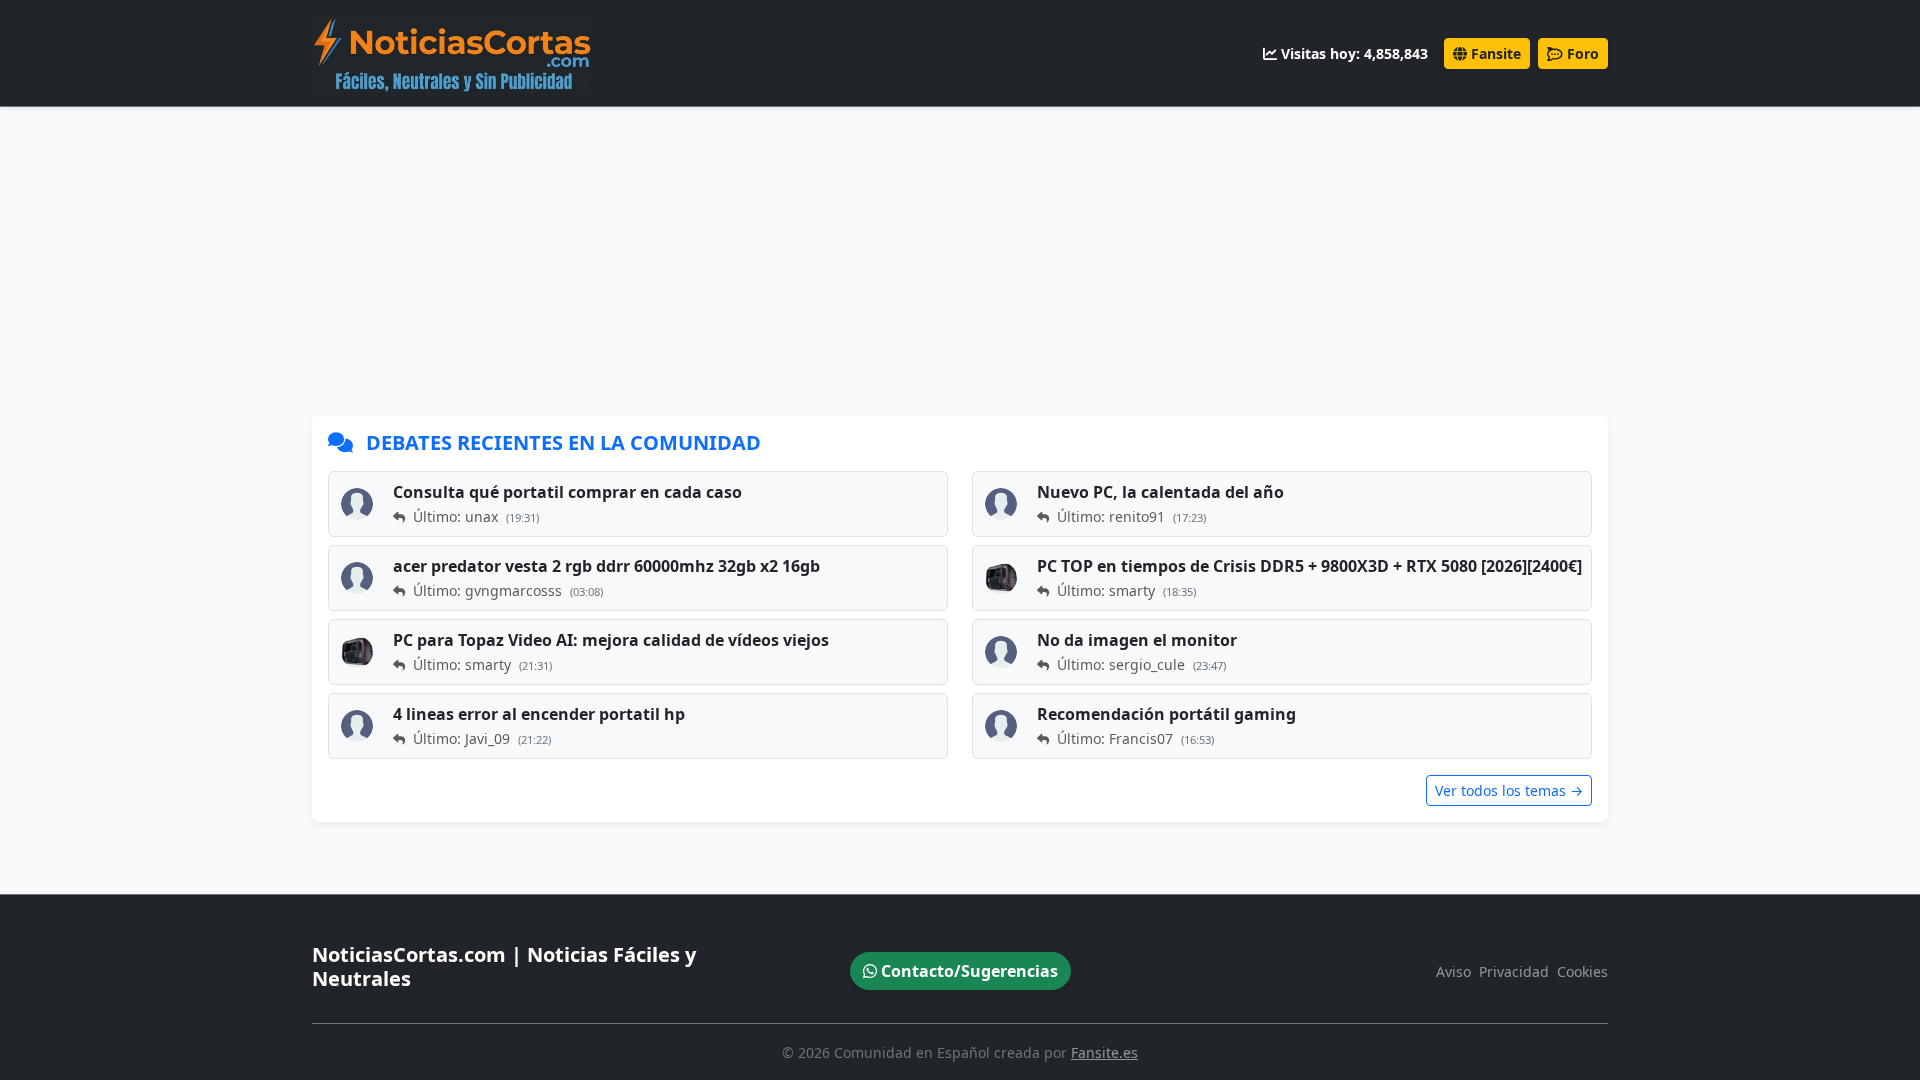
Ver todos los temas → (1509, 790)
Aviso (1453, 971)
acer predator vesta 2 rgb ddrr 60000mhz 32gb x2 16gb (606, 566)
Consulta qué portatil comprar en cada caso (567, 492)
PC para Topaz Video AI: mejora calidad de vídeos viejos (611, 640)
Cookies (1582, 971)
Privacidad (1514, 971)
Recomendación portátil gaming (1166, 714)
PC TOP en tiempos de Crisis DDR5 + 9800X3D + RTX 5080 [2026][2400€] (1309, 566)
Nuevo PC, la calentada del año (1160, 492)
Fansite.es (1104, 1052)
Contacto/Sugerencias (967, 971)
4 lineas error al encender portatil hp (539, 714)
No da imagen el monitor (1137, 640)
